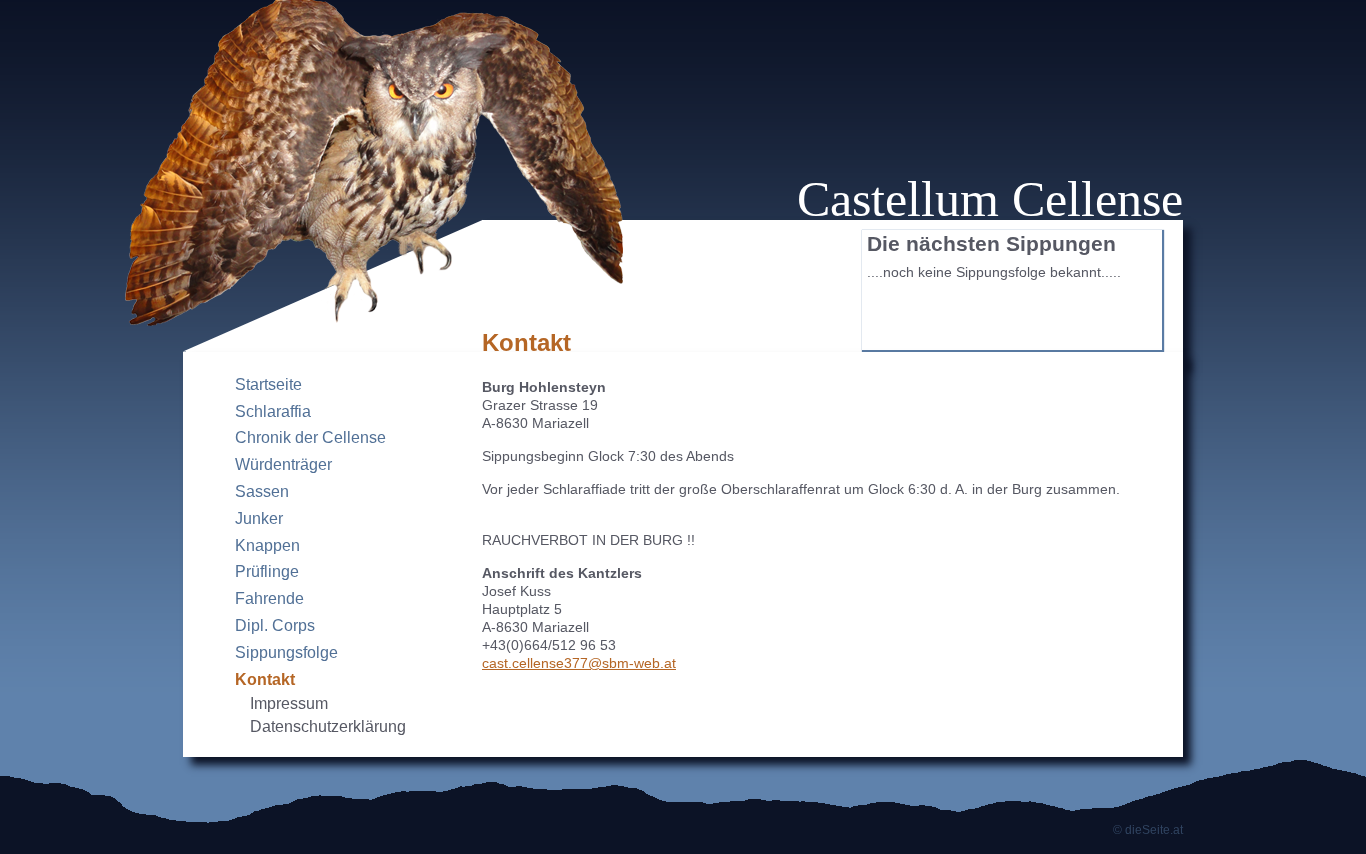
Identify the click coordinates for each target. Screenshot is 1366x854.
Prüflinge (267, 571)
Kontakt (265, 679)
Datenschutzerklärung (328, 726)
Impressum (289, 703)
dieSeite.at (1154, 830)
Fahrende (269, 598)
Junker (259, 518)
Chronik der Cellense (310, 437)
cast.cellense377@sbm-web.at (579, 663)
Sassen (262, 491)
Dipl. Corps (275, 625)
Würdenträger (283, 464)
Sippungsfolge (286, 652)
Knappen (267, 545)
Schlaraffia (273, 411)
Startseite (268, 384)
